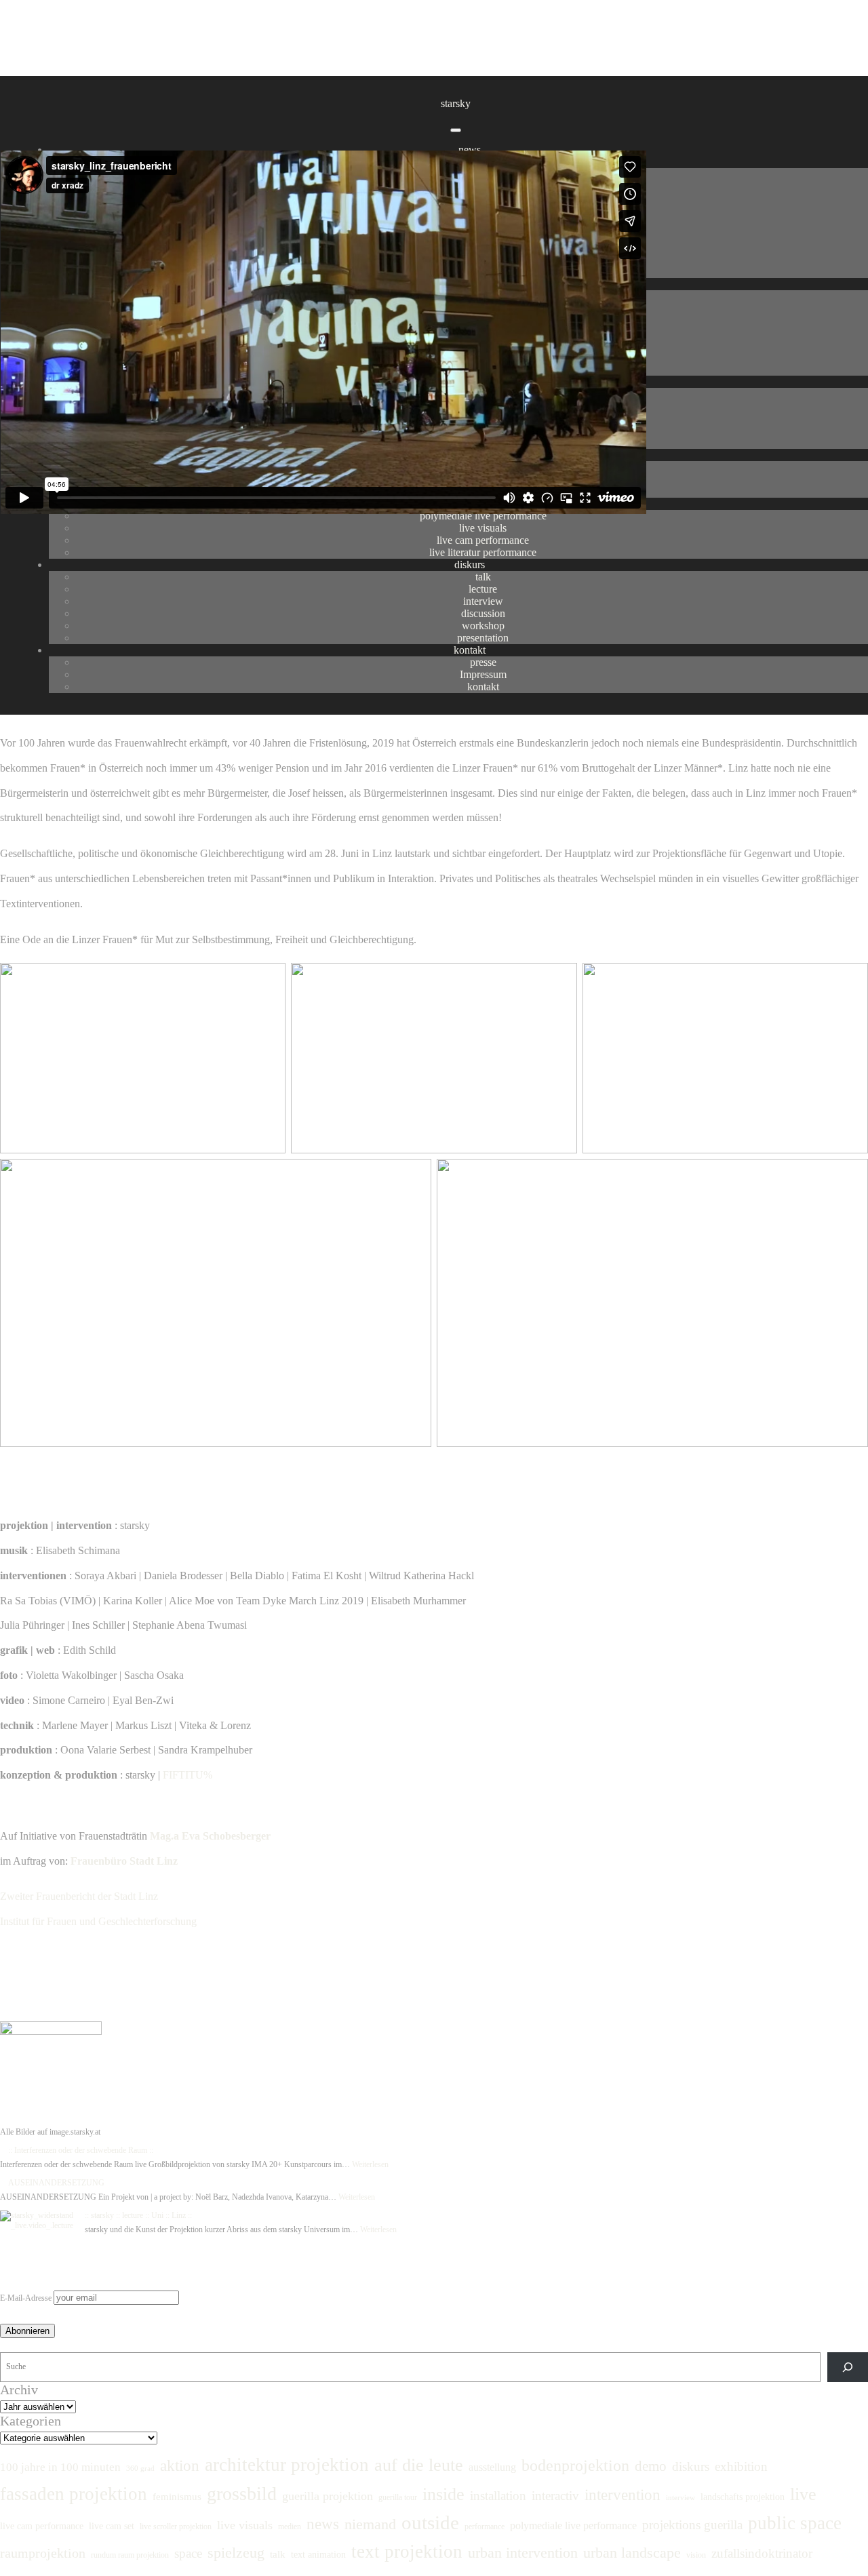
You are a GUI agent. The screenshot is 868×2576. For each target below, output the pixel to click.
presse (483, 662)
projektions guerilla (692, 2525)
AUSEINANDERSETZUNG (56, 2183)
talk (483, 577)
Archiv (19, 2390)
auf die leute (419, 2465)
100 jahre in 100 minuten (60, 2467)
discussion (483, 613)
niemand (370, 2524)
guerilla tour (398, 2497)
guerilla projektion (328, 2496)
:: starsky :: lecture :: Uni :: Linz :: (138, 2215)
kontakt (470, 650)
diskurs (470, 564)
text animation (318, 2554)
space (188, 2553)
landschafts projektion (743, 2497)
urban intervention (523, 2553)
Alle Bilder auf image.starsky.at (80, 1467)
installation (498, 2496)
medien (290, 2527)
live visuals (483, 528)
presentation (483, 638)
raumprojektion (43, 2553)
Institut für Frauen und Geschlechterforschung (98, 1921)
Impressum (483, 674)
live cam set (112, 2526)
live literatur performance (483, 552)
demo (651, 2466)
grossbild (242, 2494)
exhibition (741, 2466)
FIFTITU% (188, 1775)
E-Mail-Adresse (26, 2298)
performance (485, 2527)
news (470, 150)
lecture (483, 589)
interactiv (555, 2496)
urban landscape (632, 2553)
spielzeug (236, 2553)
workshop (483, 626)
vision (696, 2555)
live (803, 2494)
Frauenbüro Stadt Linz (124, 1861)
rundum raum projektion (130, 2555)
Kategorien (31, 2421)
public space (795, 2523)
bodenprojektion (575, 2465)
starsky (456, 103)
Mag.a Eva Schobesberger (210, 1836)
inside (443, 2494)
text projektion (407, 2552)
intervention (623, 2495)
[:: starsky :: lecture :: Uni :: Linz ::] (38, 2221)
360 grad (140, 2469)
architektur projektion (287, 2465)
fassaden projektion (74, 2494)
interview (483, 601)
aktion (180, 2466)
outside (430, 2522)
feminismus (177, 2496)
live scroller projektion (176, 2527)
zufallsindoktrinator (762, 2553)
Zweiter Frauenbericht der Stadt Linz (80, 1896)
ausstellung (492, 2468)
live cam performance (483, 540)
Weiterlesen (370, 2164)
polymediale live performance (573, 2526)
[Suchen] (848, 2367)
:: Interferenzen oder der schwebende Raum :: (81, 2150)
